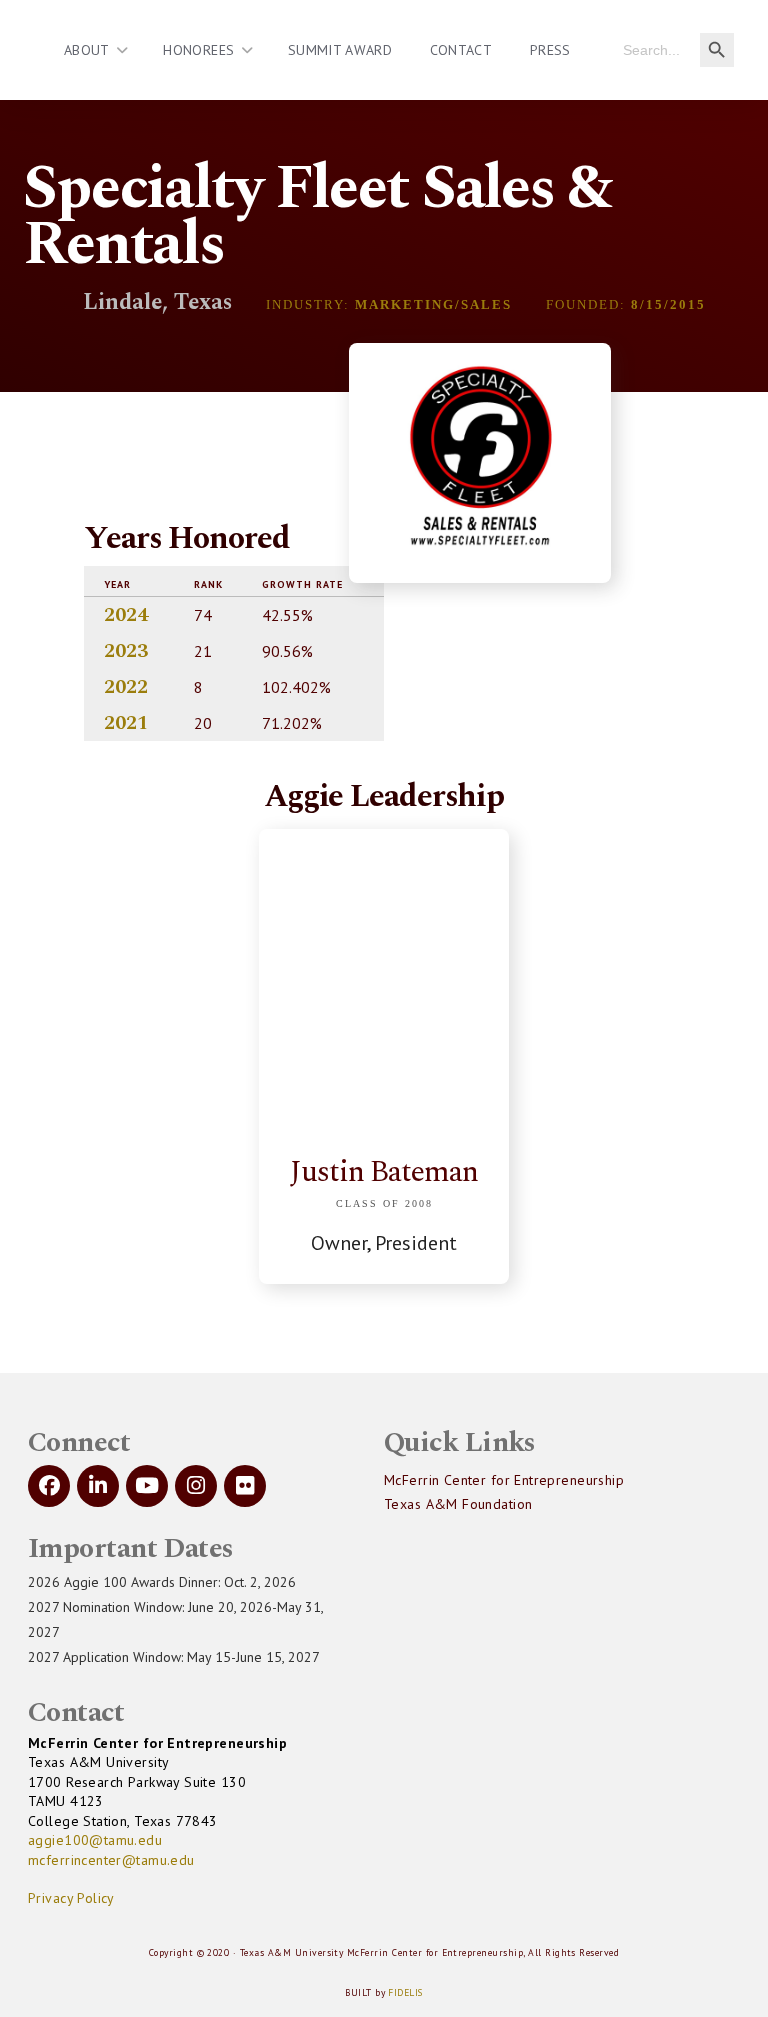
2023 (126, 651)
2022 (126, 687)
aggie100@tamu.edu (95, 1840)
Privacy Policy (71, 1898)
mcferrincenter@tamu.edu (111, 1860)
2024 (126, 615)
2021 (126, 723)
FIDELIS (405, 1992)
